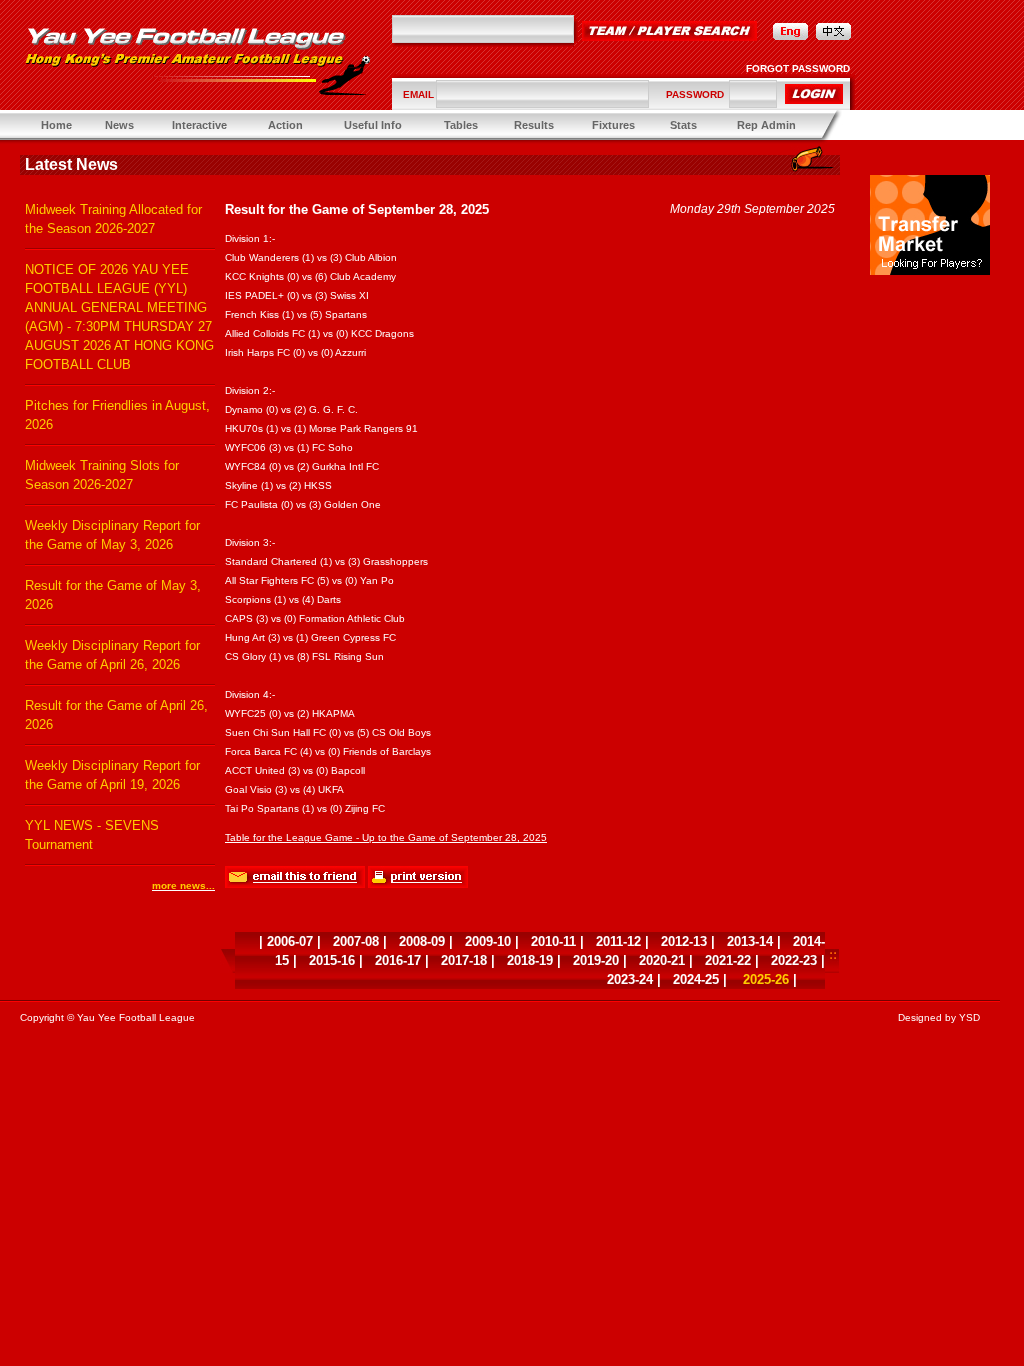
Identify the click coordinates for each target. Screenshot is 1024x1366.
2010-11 (553, 941)
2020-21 (662, 960)
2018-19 (530, 960)
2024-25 (696, 979)
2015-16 (332, 960)
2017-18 (464, 960)
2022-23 (794, 960)
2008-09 (422, 941)
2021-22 (728, 960)
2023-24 (630, 979)
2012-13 (684, 941)
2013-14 (750, 941)
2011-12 (618, 941)
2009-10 (488, 941)
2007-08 (356, 941)
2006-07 (290, 941)
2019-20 (596, 960)
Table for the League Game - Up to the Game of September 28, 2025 (386, 837)
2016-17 (398, 960)
